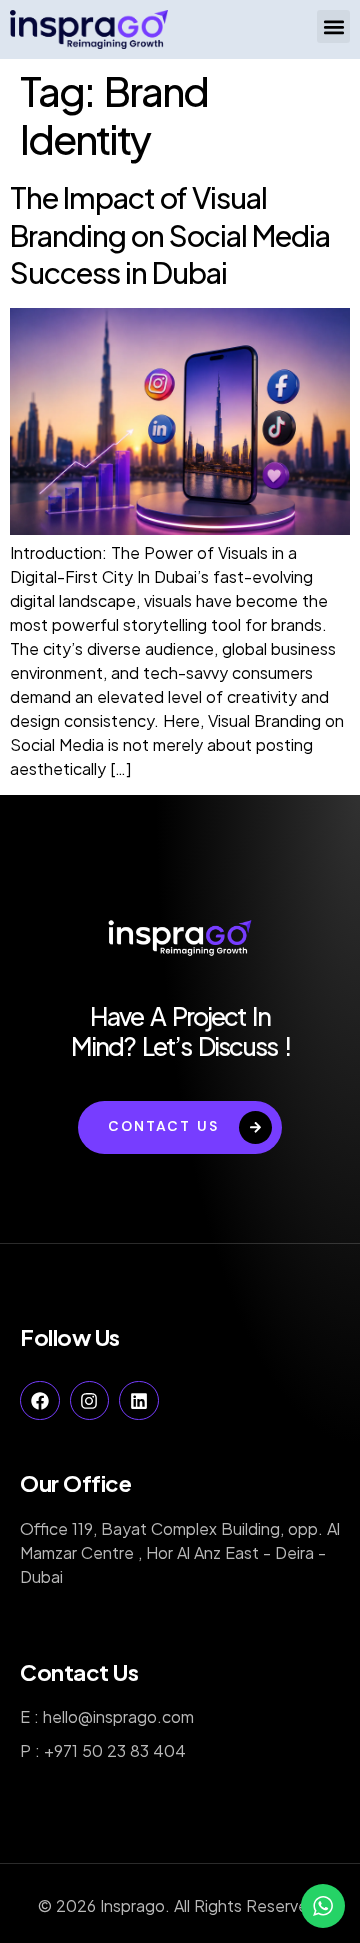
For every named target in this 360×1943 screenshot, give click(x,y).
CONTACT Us (163, 1126)
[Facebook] (40, 1401)
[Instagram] (90, 1401)
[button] (333, 26)
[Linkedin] (139, 1401)
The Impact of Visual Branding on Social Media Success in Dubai (170, 234)
